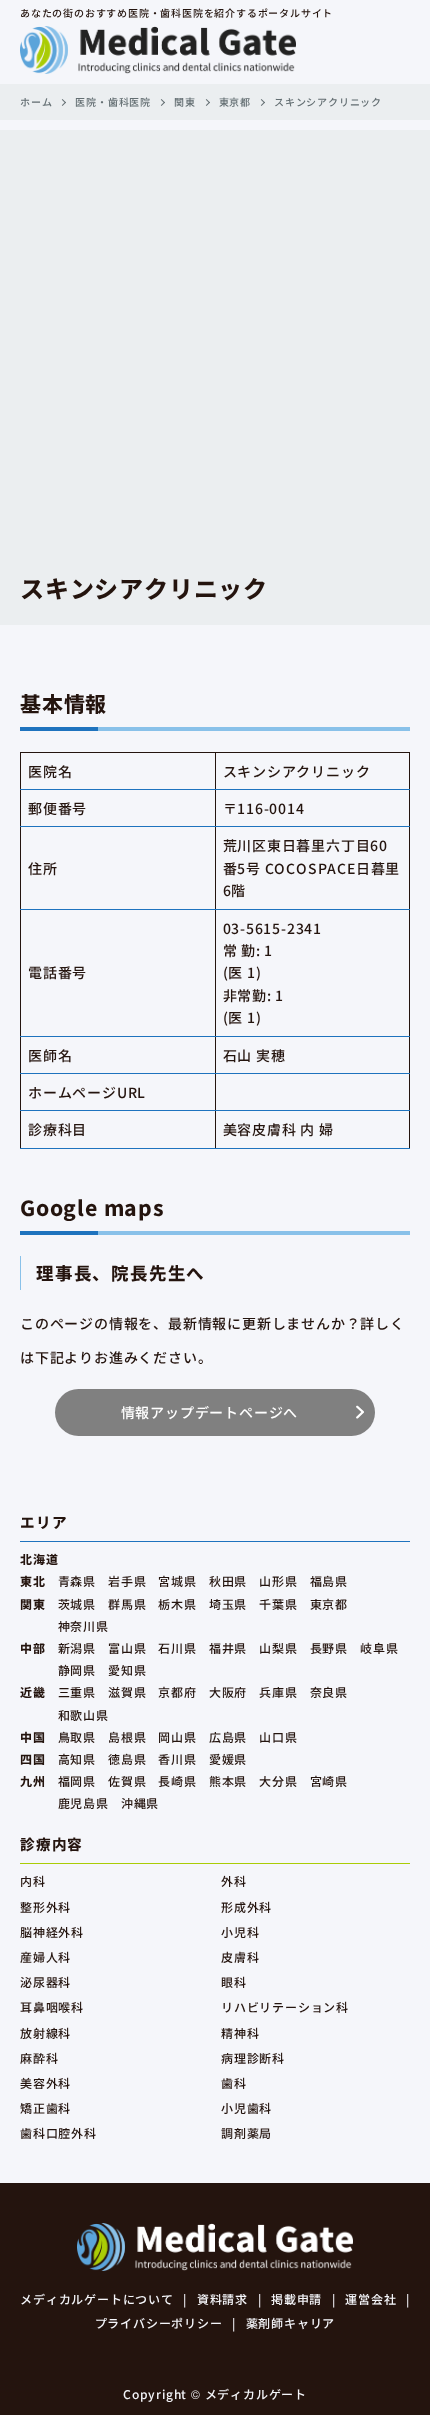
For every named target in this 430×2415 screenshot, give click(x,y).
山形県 (278, 1580)
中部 (33, 1647)
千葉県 (278, 1603)
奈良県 (329, 1691)
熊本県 (228, 1780)
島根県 (127, 1736)
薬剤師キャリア (291, 2322)
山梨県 (278, 1647)
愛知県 (127, 1669)
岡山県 (177, 1736)
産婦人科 (45, 1956)
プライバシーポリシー (159, 2322)
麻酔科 (39, 2057)
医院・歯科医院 (113, 101)
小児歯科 (246, 2107)
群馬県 (127, 1603)
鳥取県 (77, 1736)
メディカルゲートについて (97, 2298)
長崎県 (177, 1780)
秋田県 (228, 1580)
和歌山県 (83, 1714)
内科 (33, 1880)
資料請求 (222, 2298)
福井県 (228, 1647)
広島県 (228, 1736)
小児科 (240, 1931)
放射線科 (45, 2032)
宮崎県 (329, 1780)
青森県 (77, 1580)
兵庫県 (278, 1691)
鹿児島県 (83, 1802)
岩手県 (127, 1580)
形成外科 (246, 1906)
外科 (234, 1880)
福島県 (329, 1580)
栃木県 (177, 1603)
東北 (33, 1580)
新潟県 (77, 1647)
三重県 (77, 1691)
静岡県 (77, 1669)
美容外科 (45, 2082)
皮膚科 (240, 1956)
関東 (185, 101)
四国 (33, 1758)
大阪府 (228, 1691)
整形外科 (45, 1906)
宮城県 (177, 1580)
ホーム (36, 101)
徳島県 (127, 1758)
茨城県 (77, 1603)
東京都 (235, 101)
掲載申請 (296, 2298)
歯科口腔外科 (58, 2132)
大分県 (278, 1780)
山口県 (278, 1736)
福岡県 (77, 1780)
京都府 (177, 1691)
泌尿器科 (45, 1981)
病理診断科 (253, 2057)
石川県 (177, 1647)
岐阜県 (379, 1647)
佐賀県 (127, 1780)
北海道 (39, 1558)
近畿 (33, 1691)
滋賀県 (127, 1691)
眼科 (234, 1981)
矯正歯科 (45, 2107)
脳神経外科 (52, 1931)
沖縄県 (140, 1802)
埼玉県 (228, 1603)
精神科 (240, 2032)
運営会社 (370, 2298)
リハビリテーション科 (285, 2006)
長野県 (329, 1647)
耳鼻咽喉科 (52, 2006)
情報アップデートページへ (210, 1412)
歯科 (234, 2082)
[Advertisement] (215, 345)
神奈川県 (83, 1625)
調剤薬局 (246, 2132)
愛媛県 (228, 1758)
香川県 (177, 1758)
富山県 (127, 1647)
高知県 (77, 1758)
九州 (33, 1780)
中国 (33, 1736)
